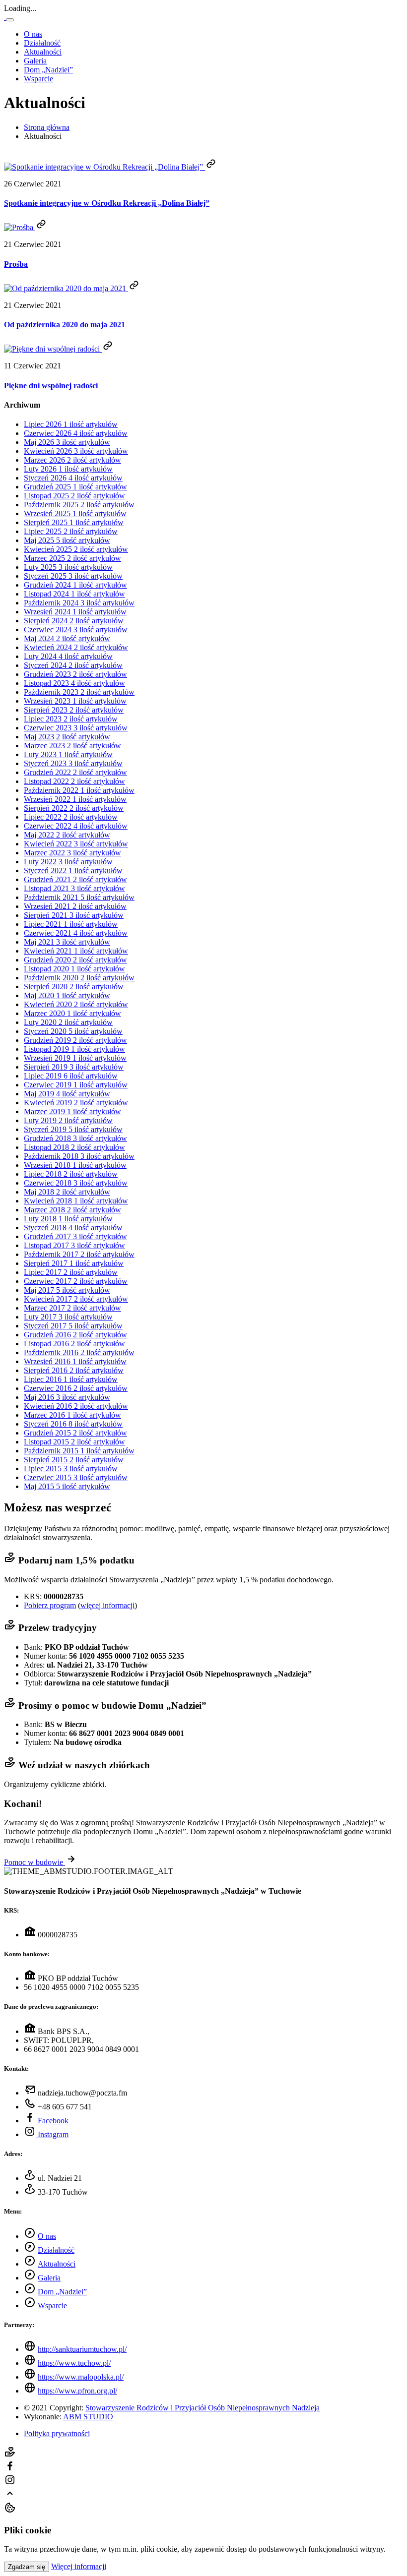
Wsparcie (38, 79)
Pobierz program (50, 1605)
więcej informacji (107, 1605)
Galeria (35, 61)
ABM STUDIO (88, 2417)
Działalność (42, 43)
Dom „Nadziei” (48, 70)
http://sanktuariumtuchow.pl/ (82, 2349)
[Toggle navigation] (10, 20)
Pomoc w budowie (34, 1862)
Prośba (16, 264)
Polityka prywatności (57, 2433)
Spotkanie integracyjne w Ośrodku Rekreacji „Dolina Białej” (107, 203)
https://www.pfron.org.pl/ (77, 2391)
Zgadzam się (27, 2567)
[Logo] (5, 17)
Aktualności (43, 52)
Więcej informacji (79, 2566)
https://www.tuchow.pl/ (74, 2363)
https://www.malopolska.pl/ (81, 2377)
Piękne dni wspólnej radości (51, 386)
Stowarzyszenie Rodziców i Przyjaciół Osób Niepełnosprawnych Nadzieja (203, 2408)
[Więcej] (211, 167)
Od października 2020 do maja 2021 (65, 325)
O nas (33, 34)
